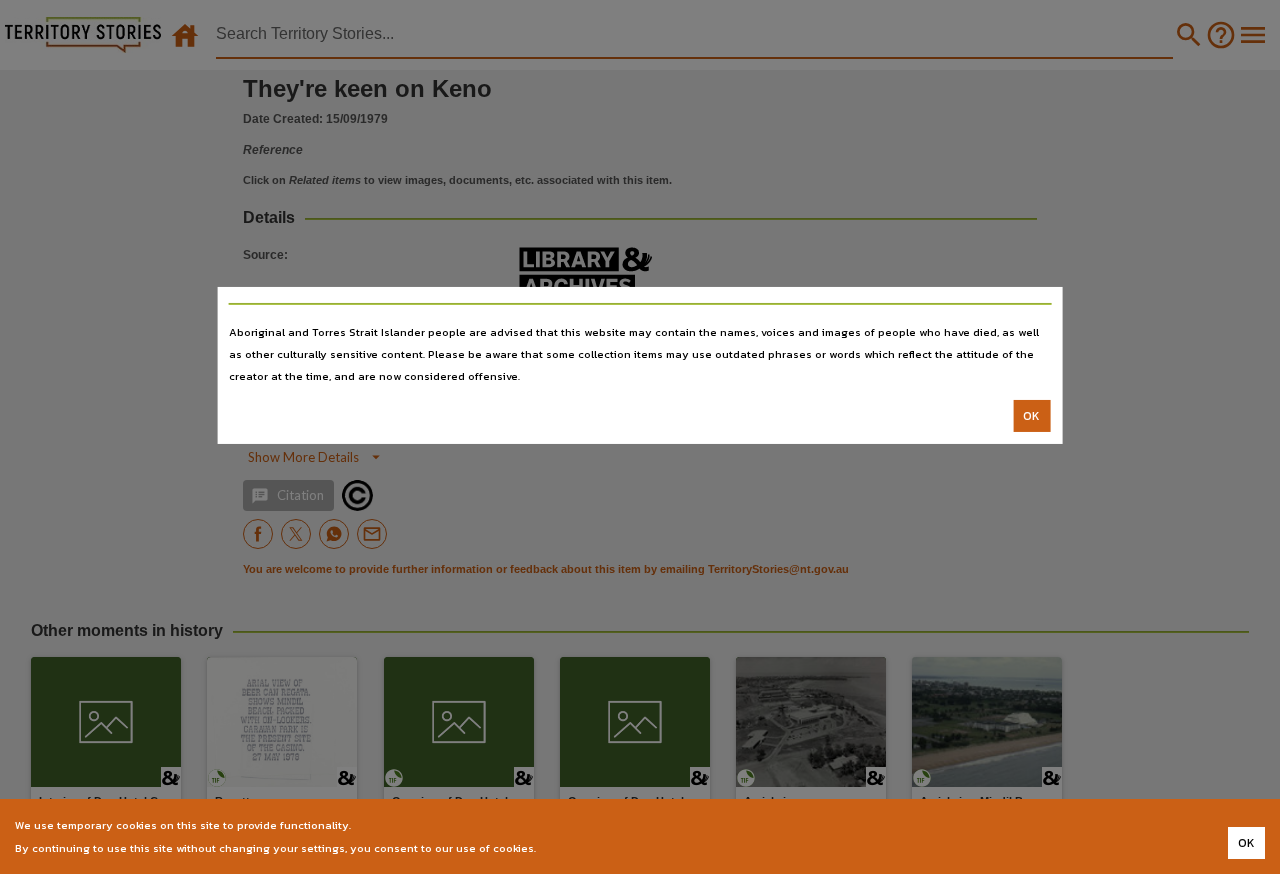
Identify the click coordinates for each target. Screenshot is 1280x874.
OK (1031, 416)
